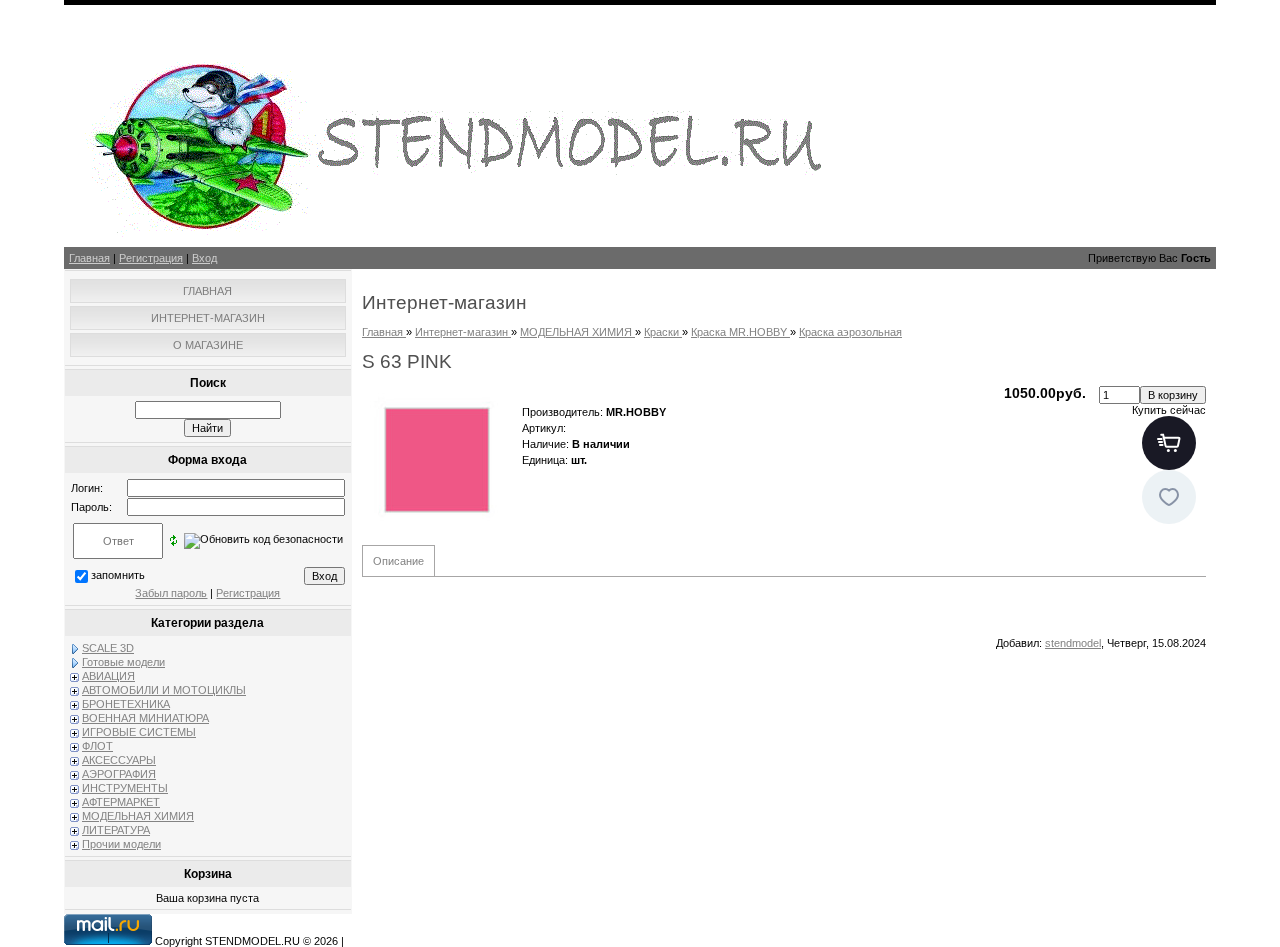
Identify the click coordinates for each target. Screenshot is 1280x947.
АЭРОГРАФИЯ (119, 774)
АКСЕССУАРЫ (119, 760)
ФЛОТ (97, 746)
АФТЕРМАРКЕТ (121, 802)
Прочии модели (121, 844)
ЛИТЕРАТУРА (116, 830)
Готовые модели (123, 662)
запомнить (118, 575)
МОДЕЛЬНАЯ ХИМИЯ (138, 816)
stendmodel (1073, 643)
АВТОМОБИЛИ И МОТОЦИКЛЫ (164, 690)
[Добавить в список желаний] (1169, 497)
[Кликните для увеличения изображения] (437, 460)
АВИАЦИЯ (108, 676)
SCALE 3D (108, 648)
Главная (89, 258)
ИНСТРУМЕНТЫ (125, 788)
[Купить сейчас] (1169, 443)
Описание (398, 561)
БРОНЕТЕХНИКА (126, 704)
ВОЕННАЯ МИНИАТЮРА (145, 718)
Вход (204, 258)
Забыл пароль (171, 593)
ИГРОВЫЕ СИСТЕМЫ (139, 732)
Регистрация (151, 258)
